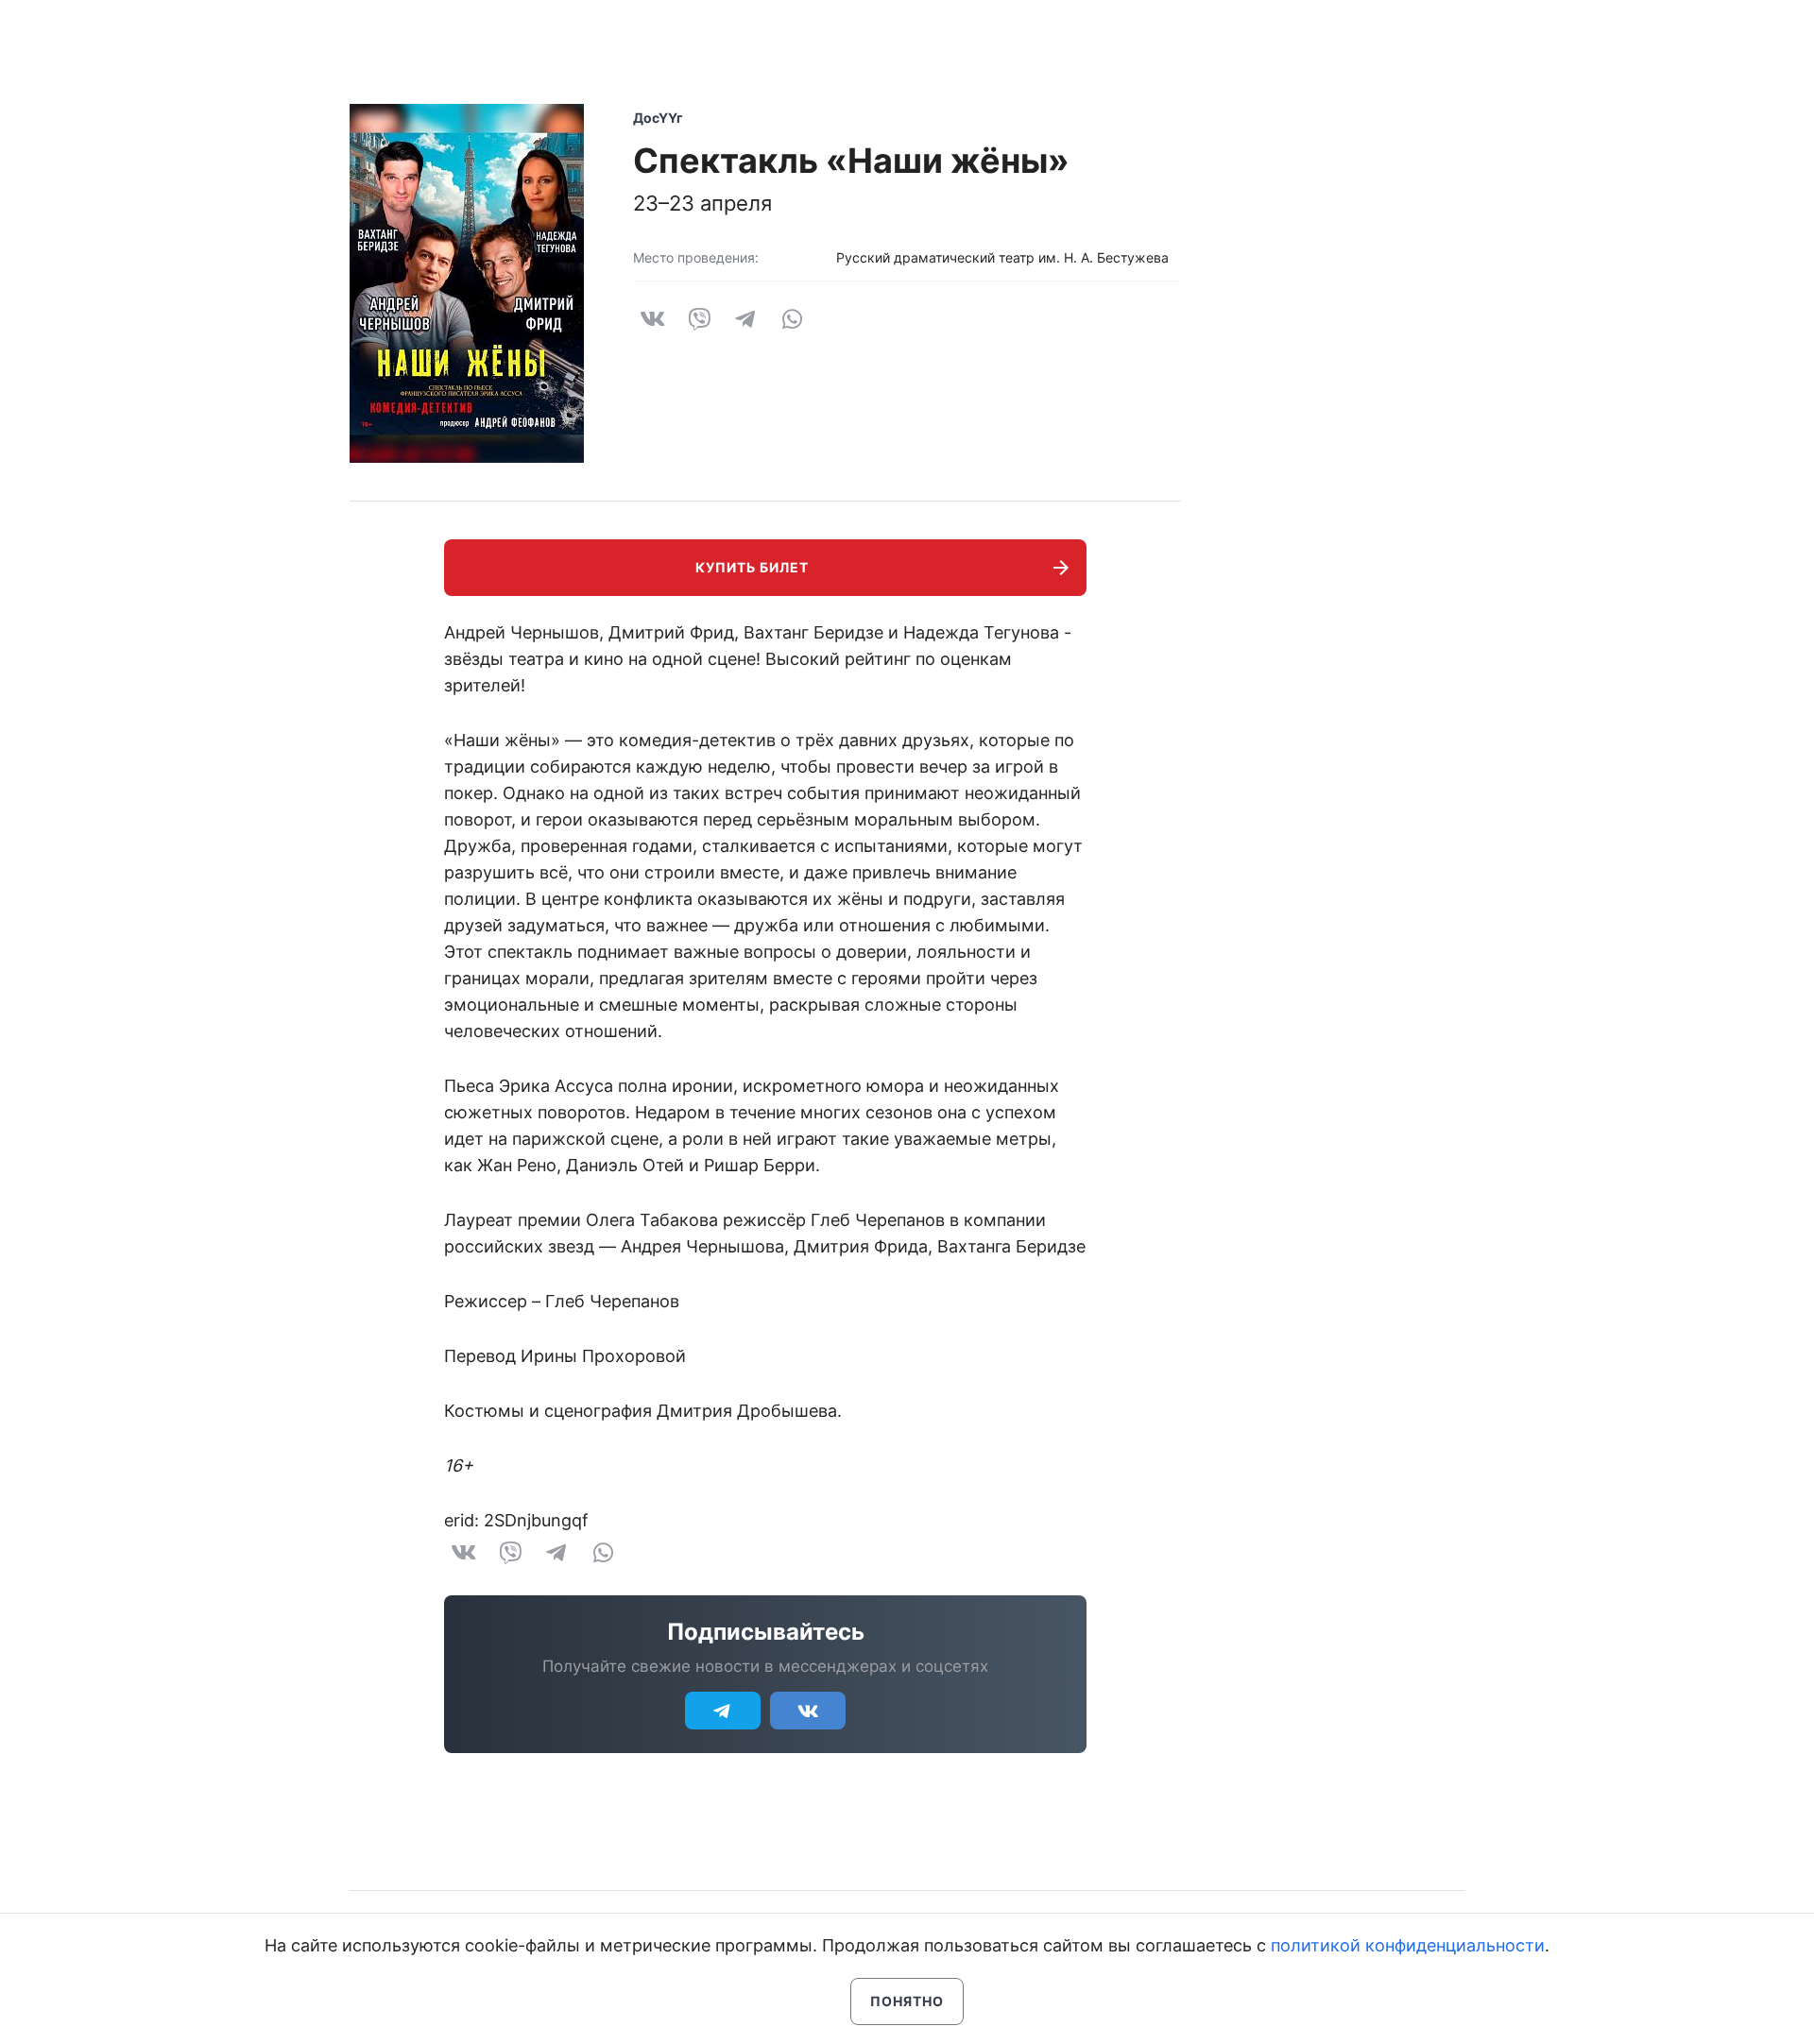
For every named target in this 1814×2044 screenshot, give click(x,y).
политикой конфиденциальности (1408, 1945)
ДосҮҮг (658, 118)
